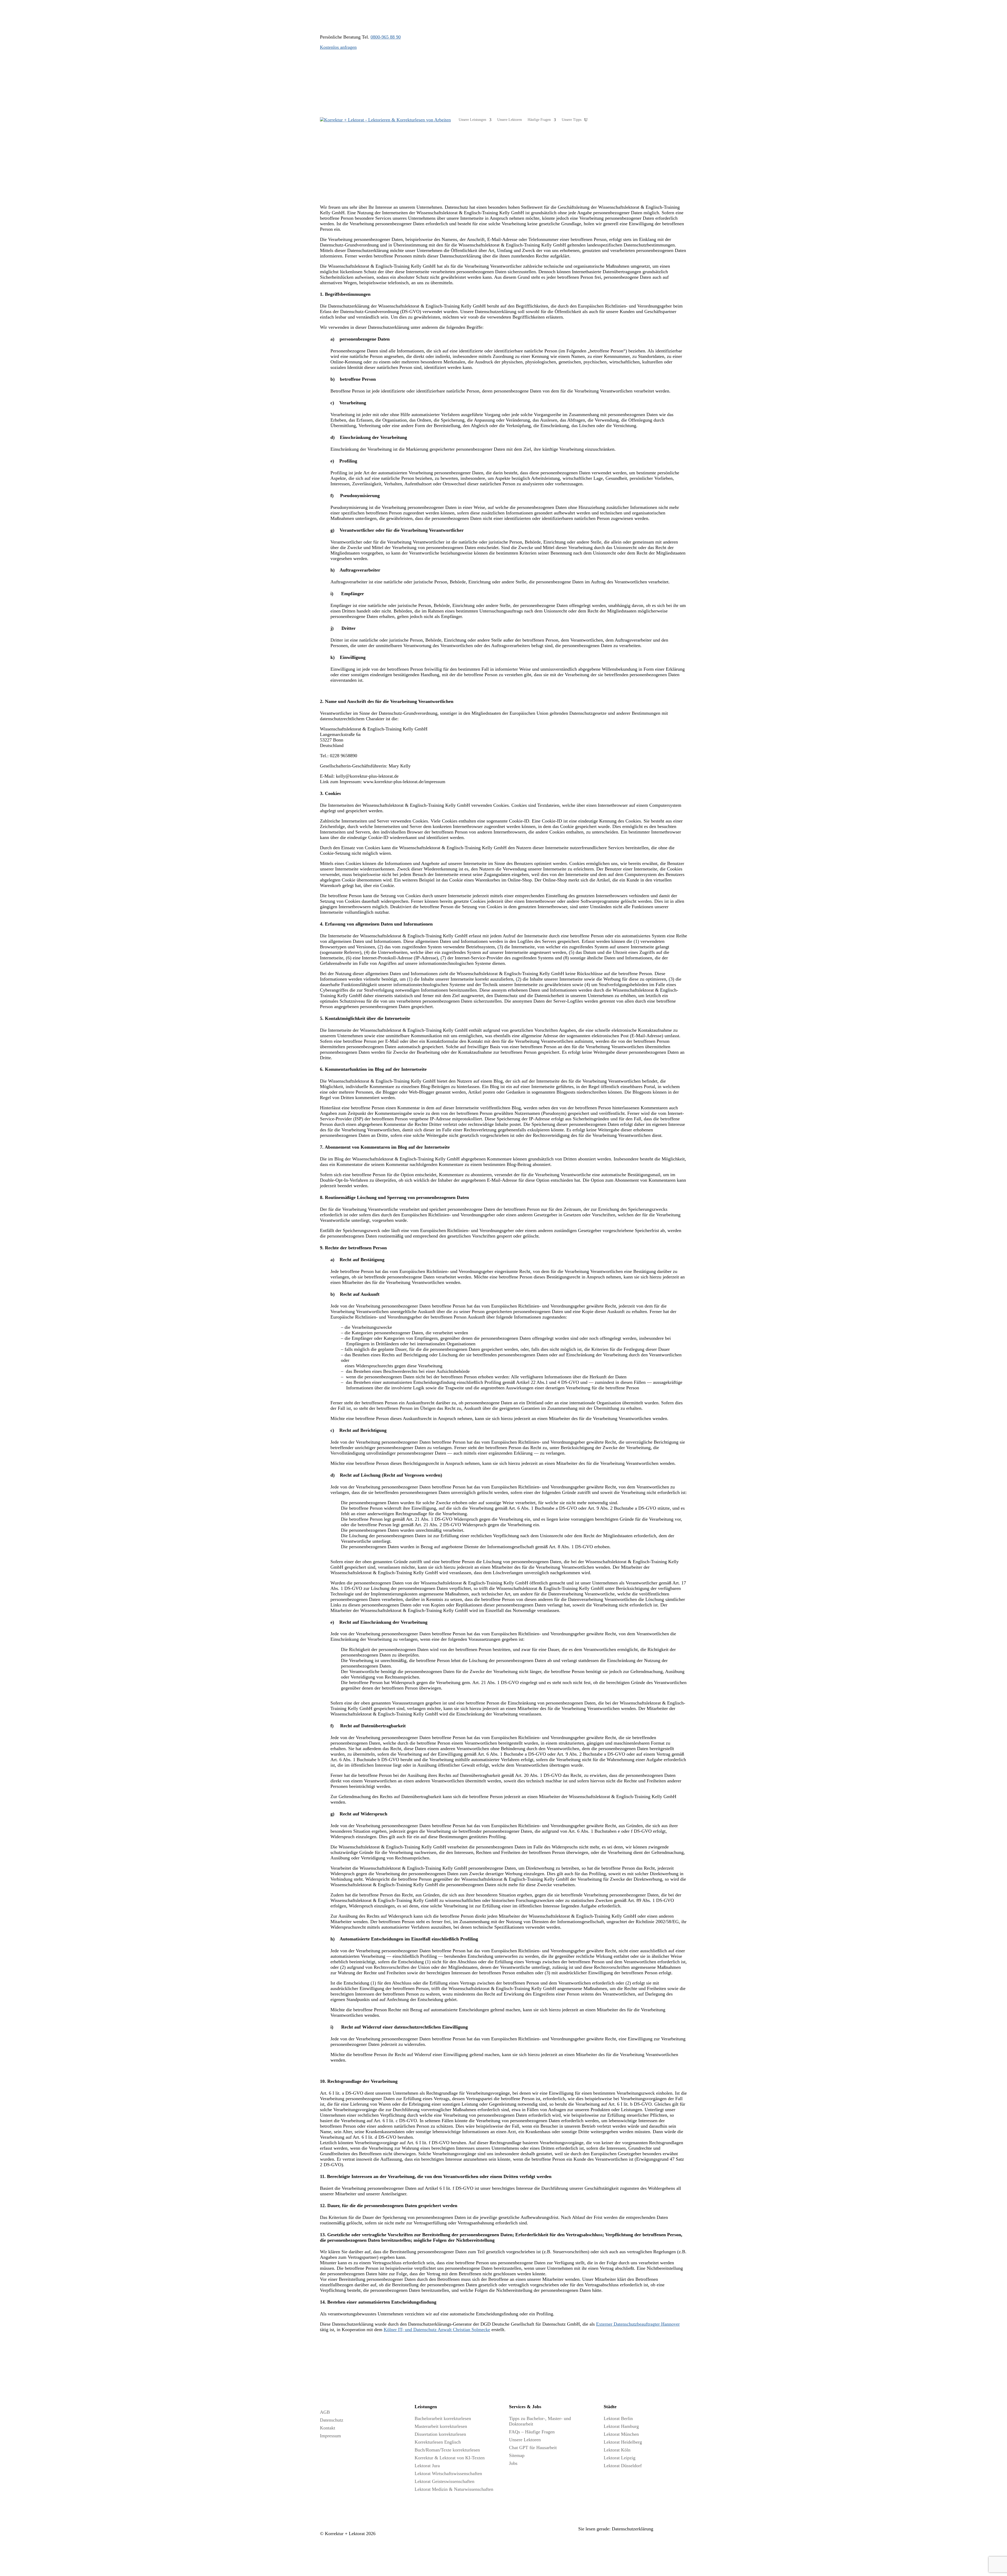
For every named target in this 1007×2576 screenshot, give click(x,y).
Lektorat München (621, 2434)
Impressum (330, 2436)
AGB (325, 2412)
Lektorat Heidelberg (623, 2442)
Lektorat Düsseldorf (623, 2466)
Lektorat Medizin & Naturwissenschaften (454, 2489)
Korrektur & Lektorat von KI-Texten (450, 2458)
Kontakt (328, 2428)
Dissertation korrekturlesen (440, 2434)
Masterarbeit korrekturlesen (441, 2426)
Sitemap (517, 2455)
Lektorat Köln (617, 2450)
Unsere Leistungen (472, 120)
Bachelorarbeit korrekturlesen (443, 2418)
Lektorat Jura (427, 2466)
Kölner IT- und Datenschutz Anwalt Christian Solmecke (437, 2330)
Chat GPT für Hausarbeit (533, 2448)
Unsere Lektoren (510, 120)
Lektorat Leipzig (620, 2458)
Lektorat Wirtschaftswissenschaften (448, 2473)
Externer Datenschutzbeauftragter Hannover (638, 2324)
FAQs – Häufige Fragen (532, 2432)
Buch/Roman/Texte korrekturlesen (447, 2450)
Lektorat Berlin (618, 2418)
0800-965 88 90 (386, 37)
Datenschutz (332, 2420)
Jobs (513, 2463)
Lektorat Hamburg (621, 2426)
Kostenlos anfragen (338, 47)
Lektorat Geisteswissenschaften (444, 2481)
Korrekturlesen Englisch (438, 2442)
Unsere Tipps (572, 120)
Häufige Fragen (539, 120)
